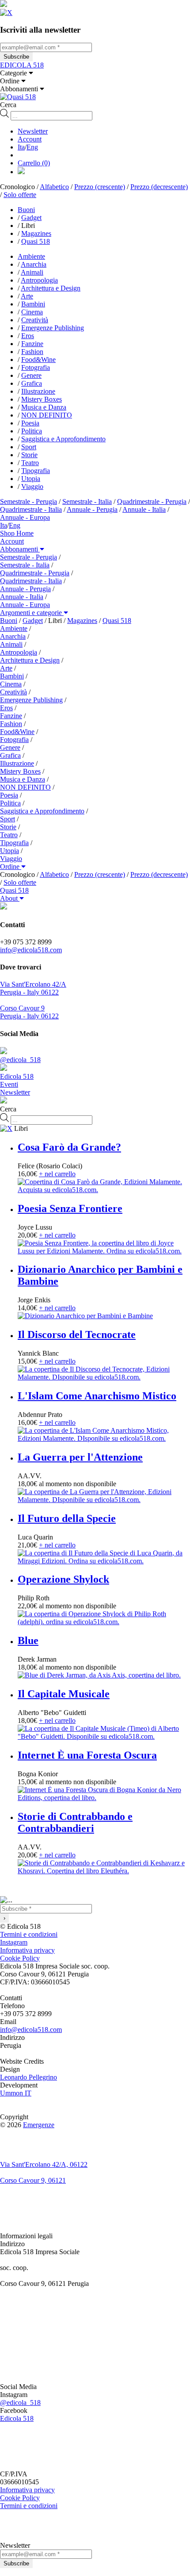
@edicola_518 (20, 2403)
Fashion (32, 352)
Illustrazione (38, 391)
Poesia (30, 423)
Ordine (11, 867)
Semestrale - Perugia (28, 501)
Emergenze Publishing (53, 328)
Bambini (33, 304)
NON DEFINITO (47, 415)
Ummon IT (16, 2093)
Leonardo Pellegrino (28, 2077)
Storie (29, 455)
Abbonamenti (20, 549)
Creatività (35, 320)
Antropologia (39, 280)
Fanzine (32, 344)
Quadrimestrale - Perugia (152, 501)
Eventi (9, 1084)
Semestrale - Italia (87, 501)
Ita (21, 147)
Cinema (32, 312)
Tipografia (36, 471)
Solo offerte (20, 195)
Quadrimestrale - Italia (31, 509)
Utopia (31, 479)
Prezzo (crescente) (100, 187)
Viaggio (32, 486)
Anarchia (34, 264)
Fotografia (36, 367)
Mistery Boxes (42, 399)
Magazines (36, 233)
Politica (32, 431)
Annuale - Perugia (92, 509)
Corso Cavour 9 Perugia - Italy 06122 (29, 1012)
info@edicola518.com (31, 950)
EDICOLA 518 (22, 65)
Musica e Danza (44, 407)
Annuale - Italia (144, 509)
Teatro (30, 463)
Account (30, 139)
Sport (29, 447)
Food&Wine (38, 360)
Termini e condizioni (29, 1934)
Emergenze (39, 2125)
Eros (28, 336)
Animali (32, 272)
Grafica (32, 383)
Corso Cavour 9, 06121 (33, 2180)
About (10, 898)
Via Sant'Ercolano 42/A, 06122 (44, 2164)
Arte (27, 296)
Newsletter (33, 131)
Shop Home (17, 533)
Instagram (14, 1942)
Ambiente (31, 256)
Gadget (31, 218)
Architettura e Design (51, 288)
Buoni (26, 210)
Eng (32, 147)
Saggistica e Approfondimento (63, 439)
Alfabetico (54, 187)
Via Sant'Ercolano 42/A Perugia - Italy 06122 (33, 988)
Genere (31, 375)
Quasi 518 (36, 241)
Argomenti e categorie (32, 613)
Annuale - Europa (25, 517)
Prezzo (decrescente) (159, 187)
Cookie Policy (20, 1958)
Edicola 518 (17, 2418)
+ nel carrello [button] (57, 1174)
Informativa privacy (27, 1950)
